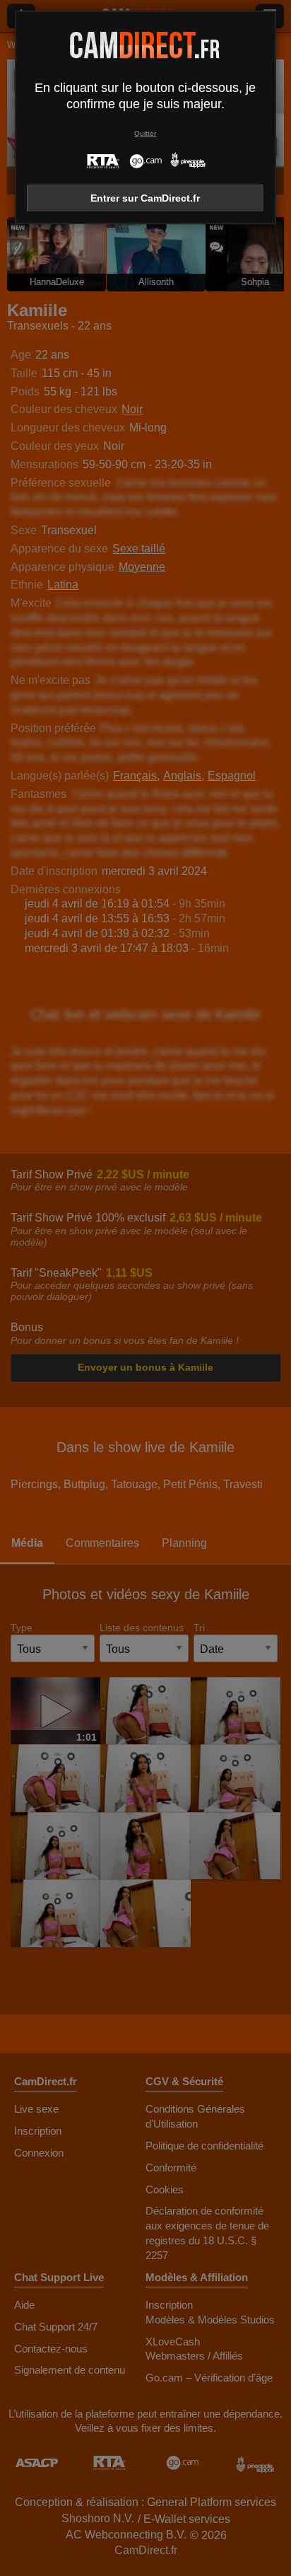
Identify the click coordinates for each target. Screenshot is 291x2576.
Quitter (145, 133)
